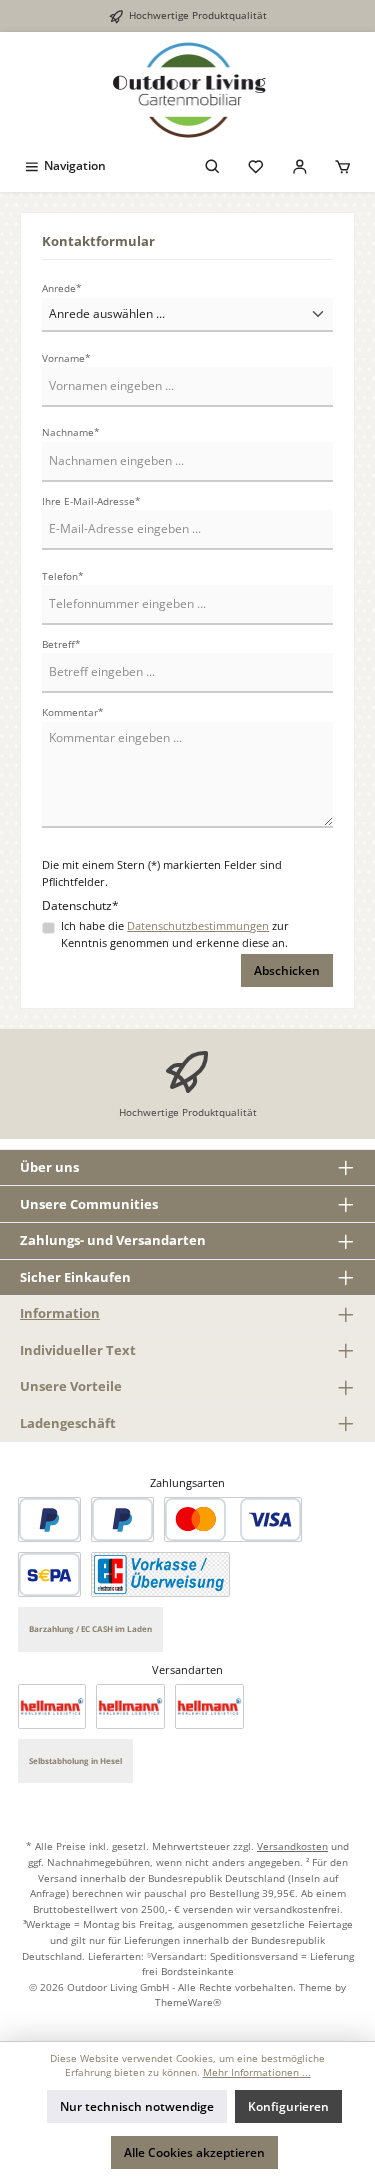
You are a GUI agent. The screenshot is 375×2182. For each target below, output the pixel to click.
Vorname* (66, 358)
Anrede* (62, 288)
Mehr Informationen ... (257, 2072)
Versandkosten (292, 1846)
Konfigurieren (288, 2106)
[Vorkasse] (160, 1574)
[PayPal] (49, 1519)
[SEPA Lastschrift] (49, 1574)
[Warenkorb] (343, 165)
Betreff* (61, 644)
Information (60, 1313)
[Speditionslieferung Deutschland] (52, 1706)
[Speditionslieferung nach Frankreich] (209, 1706)
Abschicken (287, 970)
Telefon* (63, 576)
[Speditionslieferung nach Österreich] (130, 1706)
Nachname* (71, 432)
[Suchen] (213, 165)
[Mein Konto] (300, 165)
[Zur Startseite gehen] (187, 90)
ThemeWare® (188, 2002)
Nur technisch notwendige (137, 2106)
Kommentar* (73, 712)
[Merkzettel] (256, 165)
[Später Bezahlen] (122, 1519)
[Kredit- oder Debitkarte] (233, 1519)
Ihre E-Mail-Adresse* (91, 501)
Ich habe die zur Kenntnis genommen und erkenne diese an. (175, 934)
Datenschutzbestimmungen (198, 925)
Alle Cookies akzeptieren (194, 2152)
